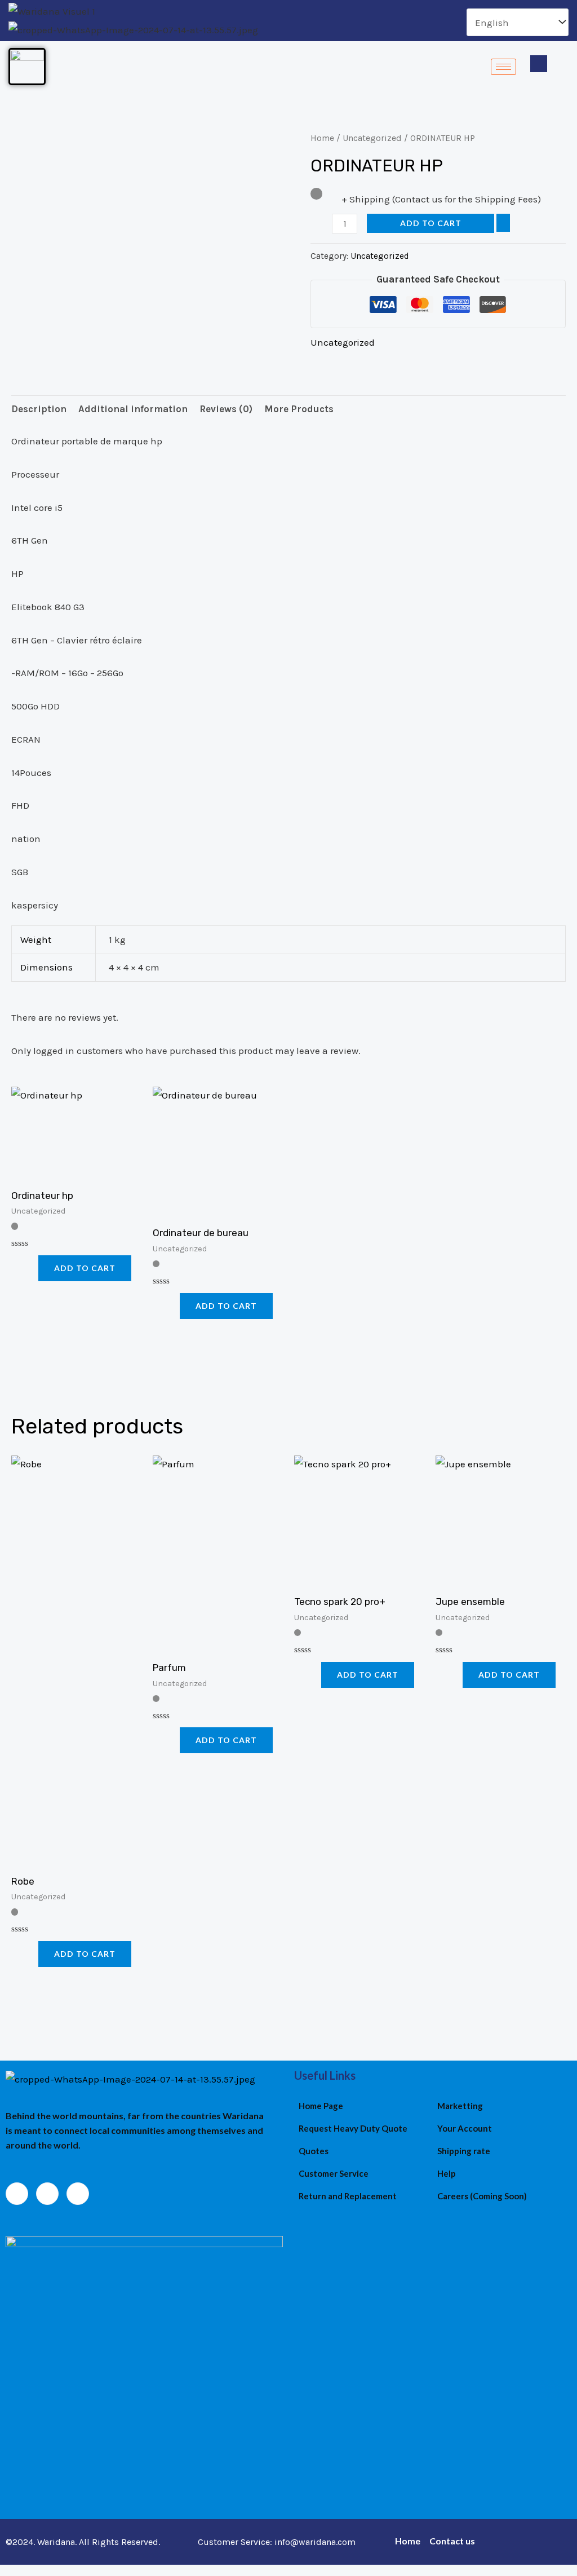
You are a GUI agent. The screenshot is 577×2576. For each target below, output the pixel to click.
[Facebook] (17, 2194)
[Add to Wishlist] (503, 223)
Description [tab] (39, 409)
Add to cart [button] (85, 1268)
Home (322, 138)
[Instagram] (78, 2194)
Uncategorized (372, 138)
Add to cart (431, 223)
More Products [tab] (299, 409)
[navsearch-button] (539, 64)
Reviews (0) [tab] (226, 409)
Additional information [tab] (133, 409)
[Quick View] (32, 1268)
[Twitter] (47, 2194)
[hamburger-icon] (503, 67)
